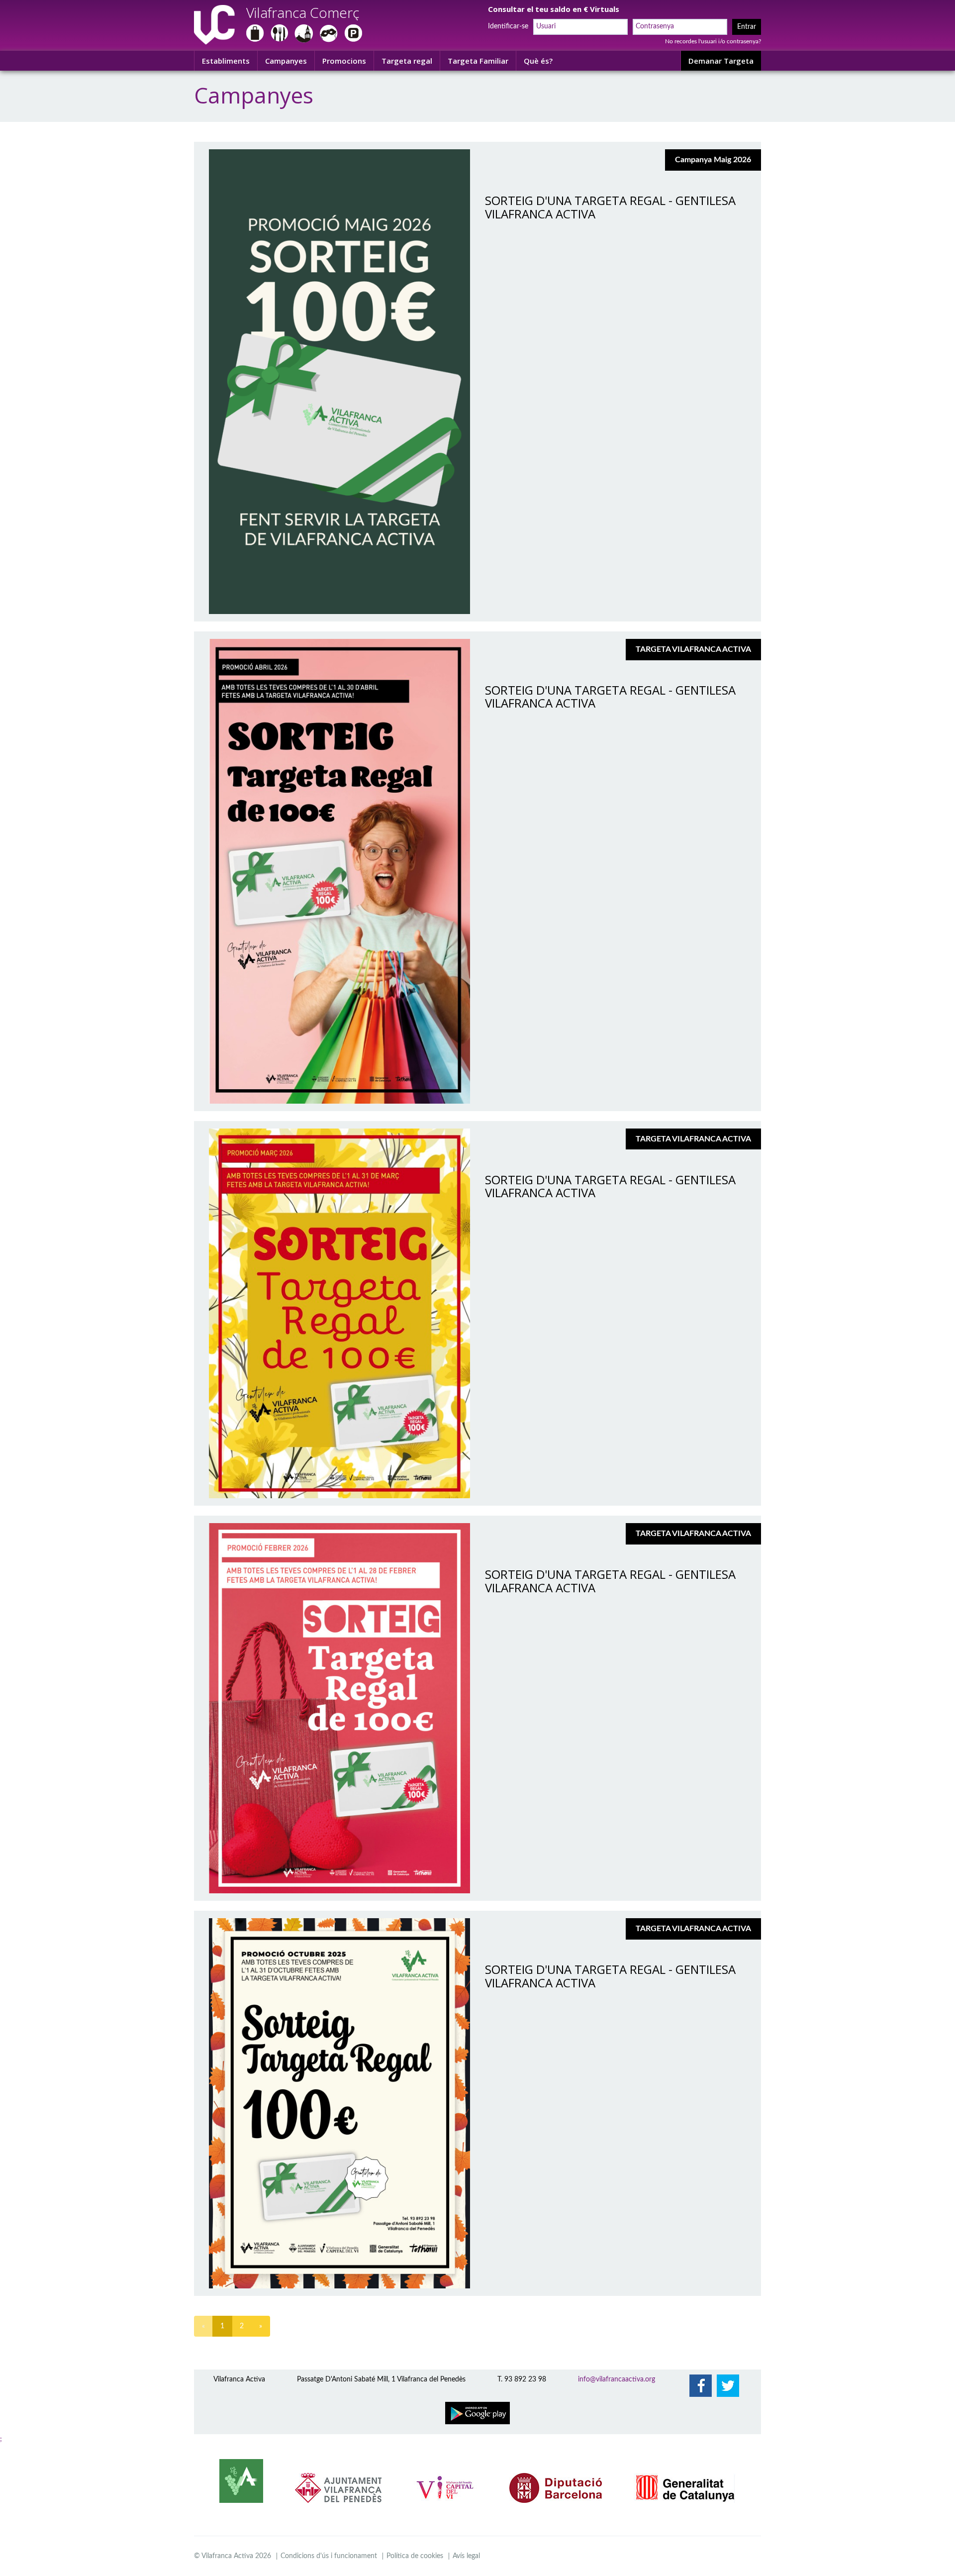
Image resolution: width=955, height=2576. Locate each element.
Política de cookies (415, 2556)
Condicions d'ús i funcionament (329, 2556)
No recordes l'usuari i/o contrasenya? (713, 41)
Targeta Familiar (478, 61)
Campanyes (286, 61)
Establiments (226, 61)
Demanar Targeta (721, 61)
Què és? (538, 61)
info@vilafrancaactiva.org (617, 2379)
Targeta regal (407, 61)
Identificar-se (508, 26)
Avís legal (466, 2556)
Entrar (747, 27)
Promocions (344, 61)
